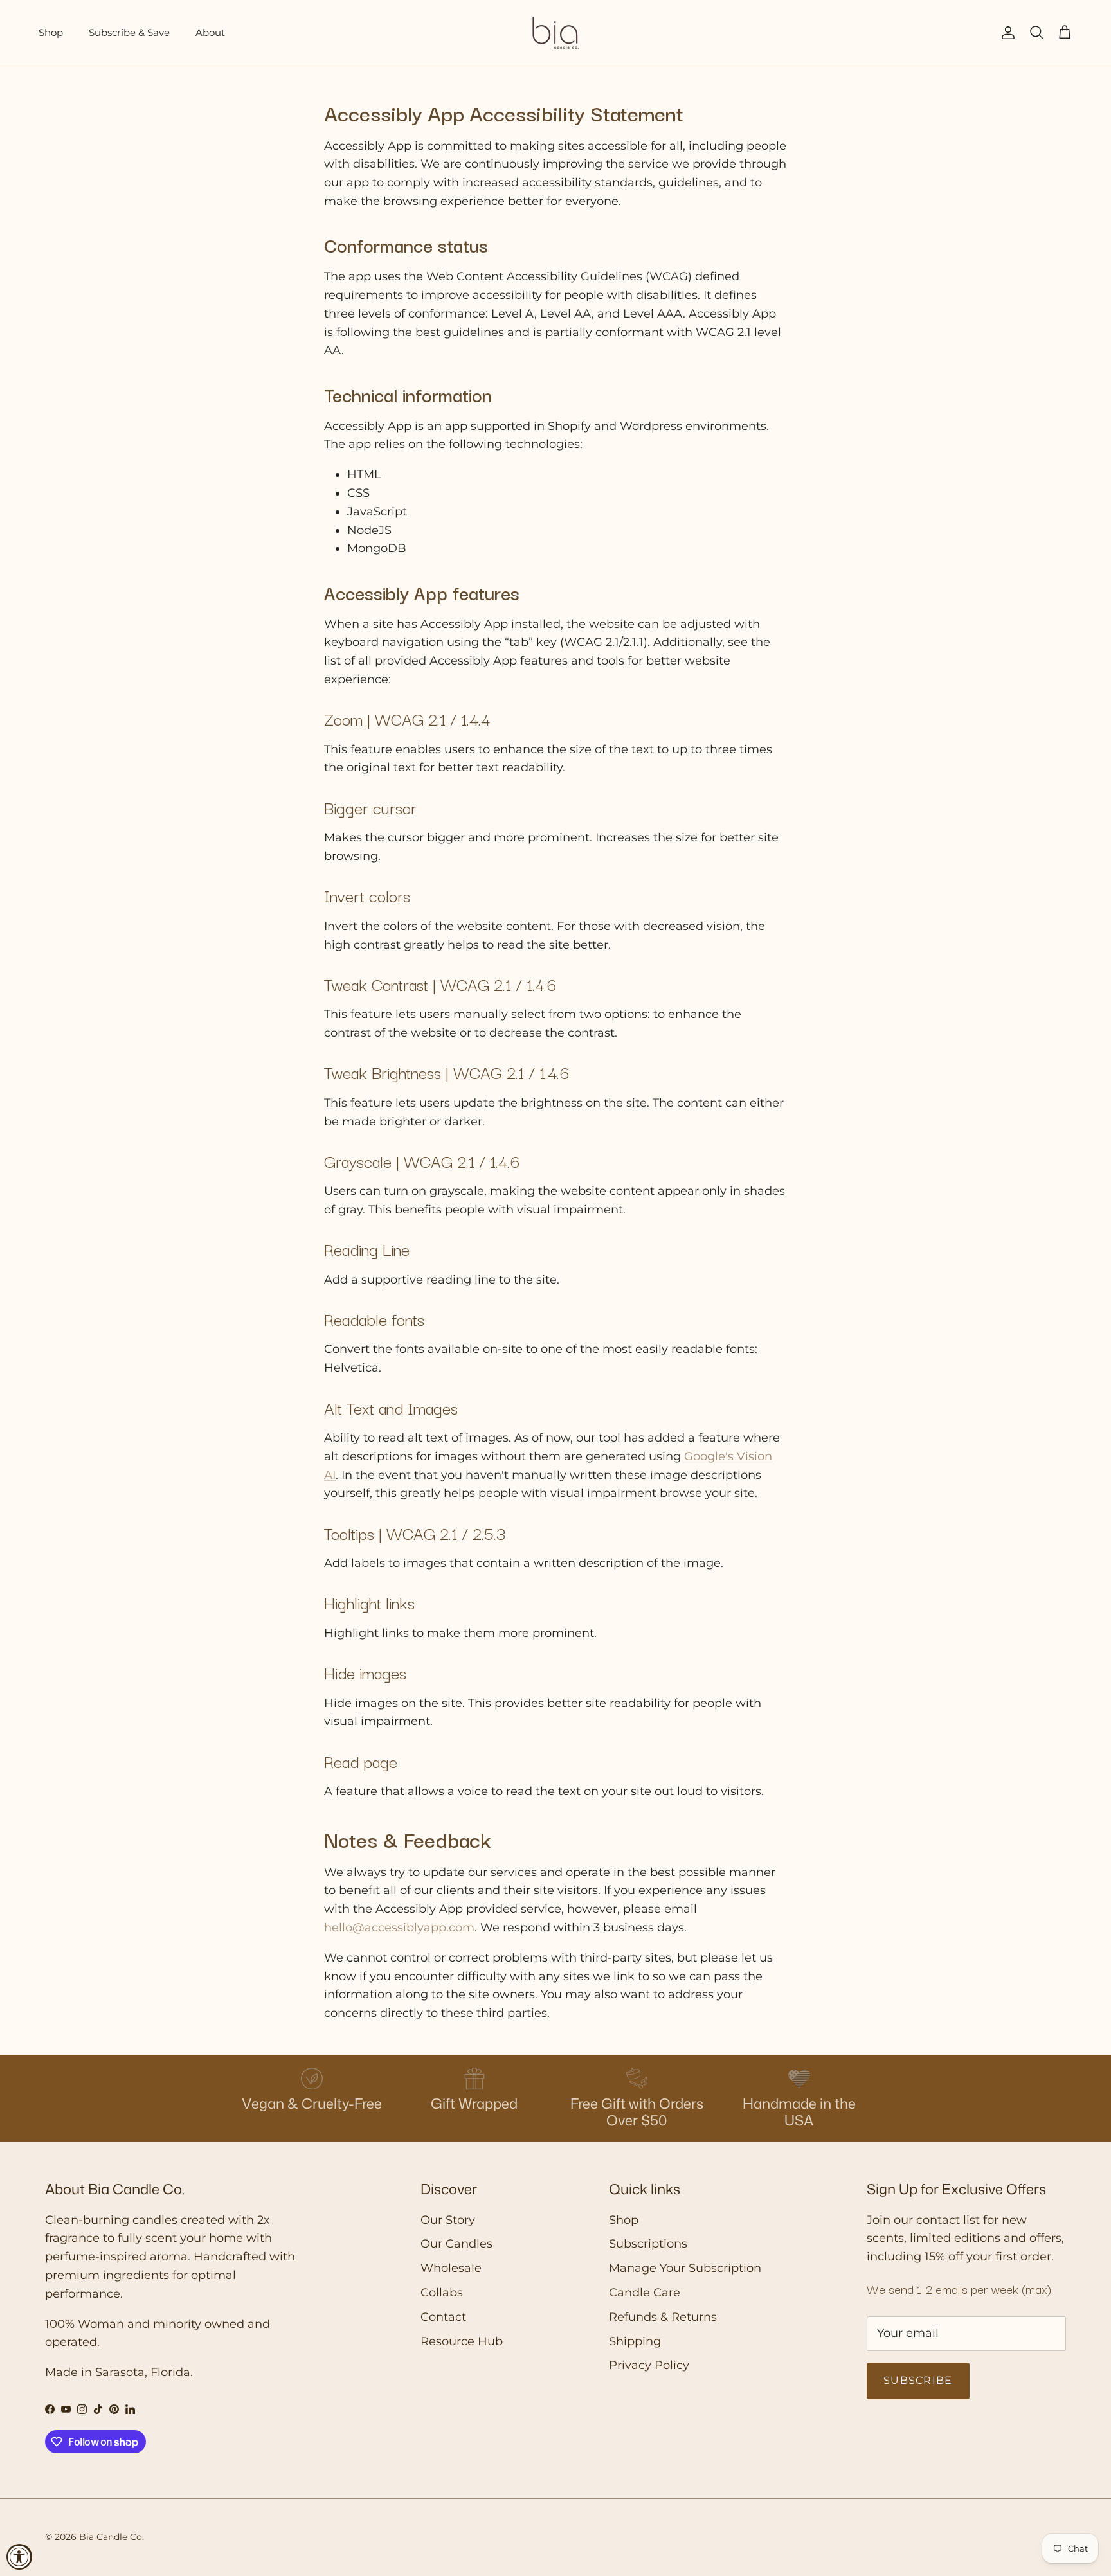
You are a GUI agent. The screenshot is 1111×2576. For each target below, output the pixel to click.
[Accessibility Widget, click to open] (19, 2557)
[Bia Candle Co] (555, 33)
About (210, 32)
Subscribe (918, 2380)
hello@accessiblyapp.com (399, 1928)
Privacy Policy (649, 2365)
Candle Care (645, 2293)
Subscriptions (648, 2244)
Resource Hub (462, 2341)
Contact (443, 2317)
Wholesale (451, 2268)
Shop (51, 32)
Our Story (448, 2220)
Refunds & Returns (663, 2317)
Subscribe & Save (129, 32)
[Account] (1006, 33)
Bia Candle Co (111, 2537)
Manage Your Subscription (685, 2268)
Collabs (442, 2293)
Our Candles (456, 2244)
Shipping (635, 2341)
